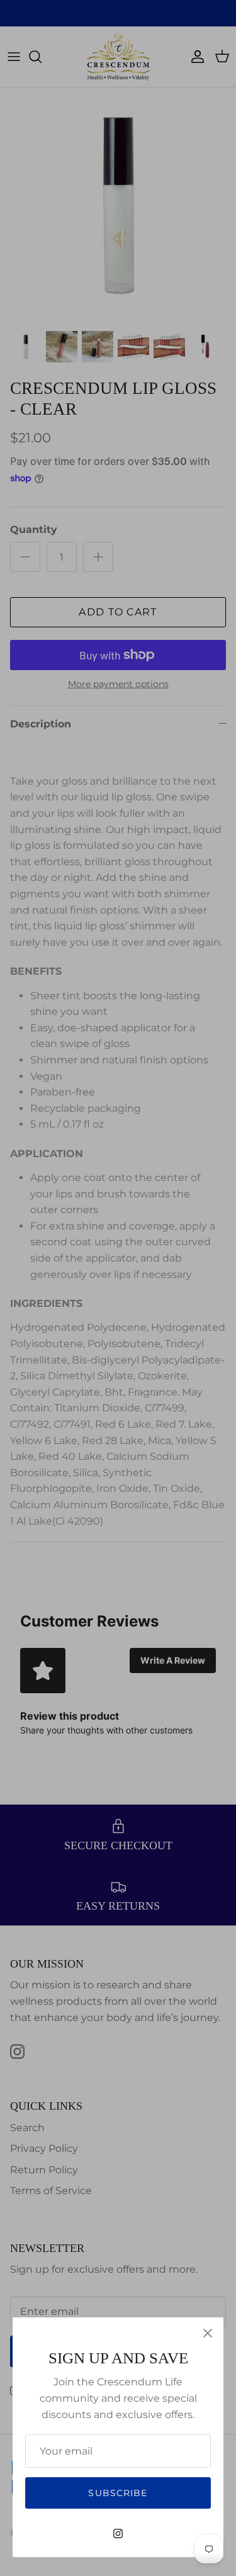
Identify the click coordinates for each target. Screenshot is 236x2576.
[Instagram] (118, 2534)
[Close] (208, 2333)
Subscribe (118, 2493)
